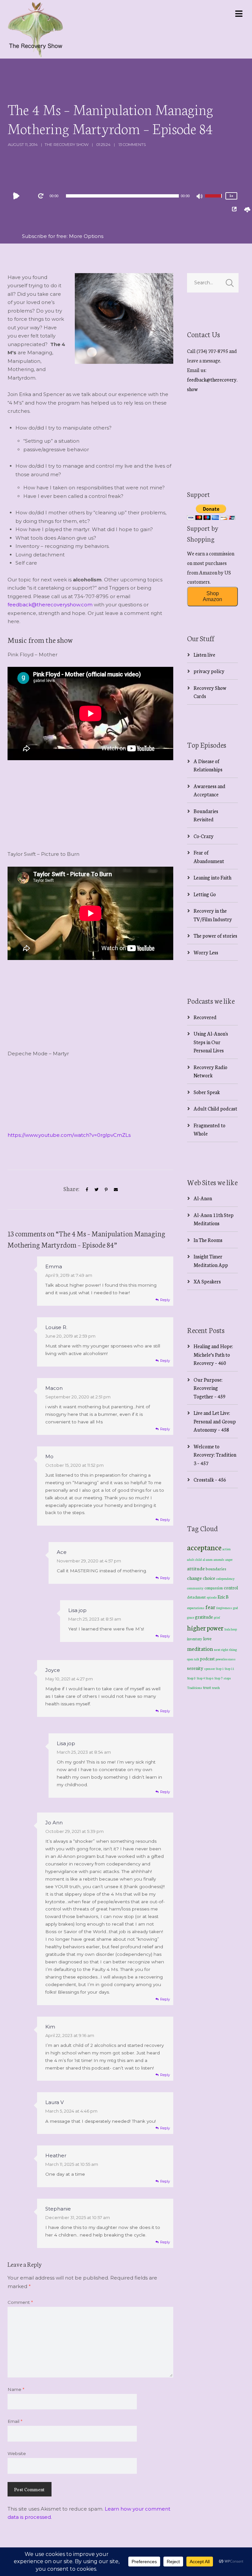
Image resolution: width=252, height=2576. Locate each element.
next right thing (225, 1649)
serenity (195, 1668)
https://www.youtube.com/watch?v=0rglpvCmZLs (69, 1135)
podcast (207, 1658)
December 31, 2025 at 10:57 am (78, 2217)
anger (229, 1559)
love (207, 1638)
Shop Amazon (212, 596)
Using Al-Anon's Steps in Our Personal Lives (211, 1042)
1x (231, 196)
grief (217, 1617)
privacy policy (209, 671)
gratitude (204, 1617)
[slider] (214, 200)
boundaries (216, 1569)
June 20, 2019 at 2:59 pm (70, 1336)
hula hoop (231, 1629)
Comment (20, 2302)
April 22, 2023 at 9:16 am (70, 2035)
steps (227, 1678)
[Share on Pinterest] (106, 1190)
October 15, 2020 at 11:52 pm (74, 1465)
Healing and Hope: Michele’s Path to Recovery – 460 (213, 1354)
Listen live (204, 655)
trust (207, 1687)
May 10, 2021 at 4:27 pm (69, 1679)
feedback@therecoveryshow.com (50, 605)
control (231, 1588)
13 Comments (132, 144)
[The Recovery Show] (35, 29)
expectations (196, 1608)
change (194, 1578)
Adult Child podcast (215, 1108)
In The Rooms (208, 1240)
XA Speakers (207, 1281)
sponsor (210, 1668)
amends (219, 1559)
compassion (214, 1588)
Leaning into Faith (212, 877)
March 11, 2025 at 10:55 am (72, 2164)
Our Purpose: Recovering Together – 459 (210, 1388)
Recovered (205, 1017)
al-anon (208, 1559)
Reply (165, 1300)
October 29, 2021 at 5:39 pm (74, 1831)
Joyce (53, 1670)
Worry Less (206, 952)
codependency (225, 1578)
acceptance (204, 1547)
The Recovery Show (67, 144)
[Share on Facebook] (87, 1190)
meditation (200, 1648)
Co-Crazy (204, 836)
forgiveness (224, 1608)
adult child (194, 1559)
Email (15, 2421)
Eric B (223, 1597)
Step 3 (191, 1678)
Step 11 (230, 1668)
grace (190, 1617)
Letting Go (205, 894)
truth (216, 1687)
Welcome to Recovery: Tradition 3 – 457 (215, 1455)
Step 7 (219, 1678)
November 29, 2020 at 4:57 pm (89, 1561)
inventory (195, 1639)
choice (209, 1578)
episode (212, 1597)
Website (17, 2453)
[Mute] (200, 197)
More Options (86, 236)
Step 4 (201, 1678)
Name (16, 2389)
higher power (205, 1628)
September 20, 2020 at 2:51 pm (78, 1397)
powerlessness (226, 1659)
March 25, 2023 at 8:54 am (84, 1752)
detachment (196, 1597)
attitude (196, 1568)
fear (210, 1607)
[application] (122, 196)
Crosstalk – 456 (210, 1479)
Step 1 (220, 1669)
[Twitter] (96, 1190)
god (235, 1608)
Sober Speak (207, 1092)
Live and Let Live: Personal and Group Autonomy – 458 (215, 1421)
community (195, 1588)
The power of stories (215, 936)
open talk (193, 1659)
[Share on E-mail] (116, 1190)
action (227, 1549)
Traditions (195, 1687)
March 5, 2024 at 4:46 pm (71, 2111)
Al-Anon (203, 1198)
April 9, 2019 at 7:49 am (69, 1275)
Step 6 (210, 1678)
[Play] (18, 196)
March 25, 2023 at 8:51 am (95, 1619)
